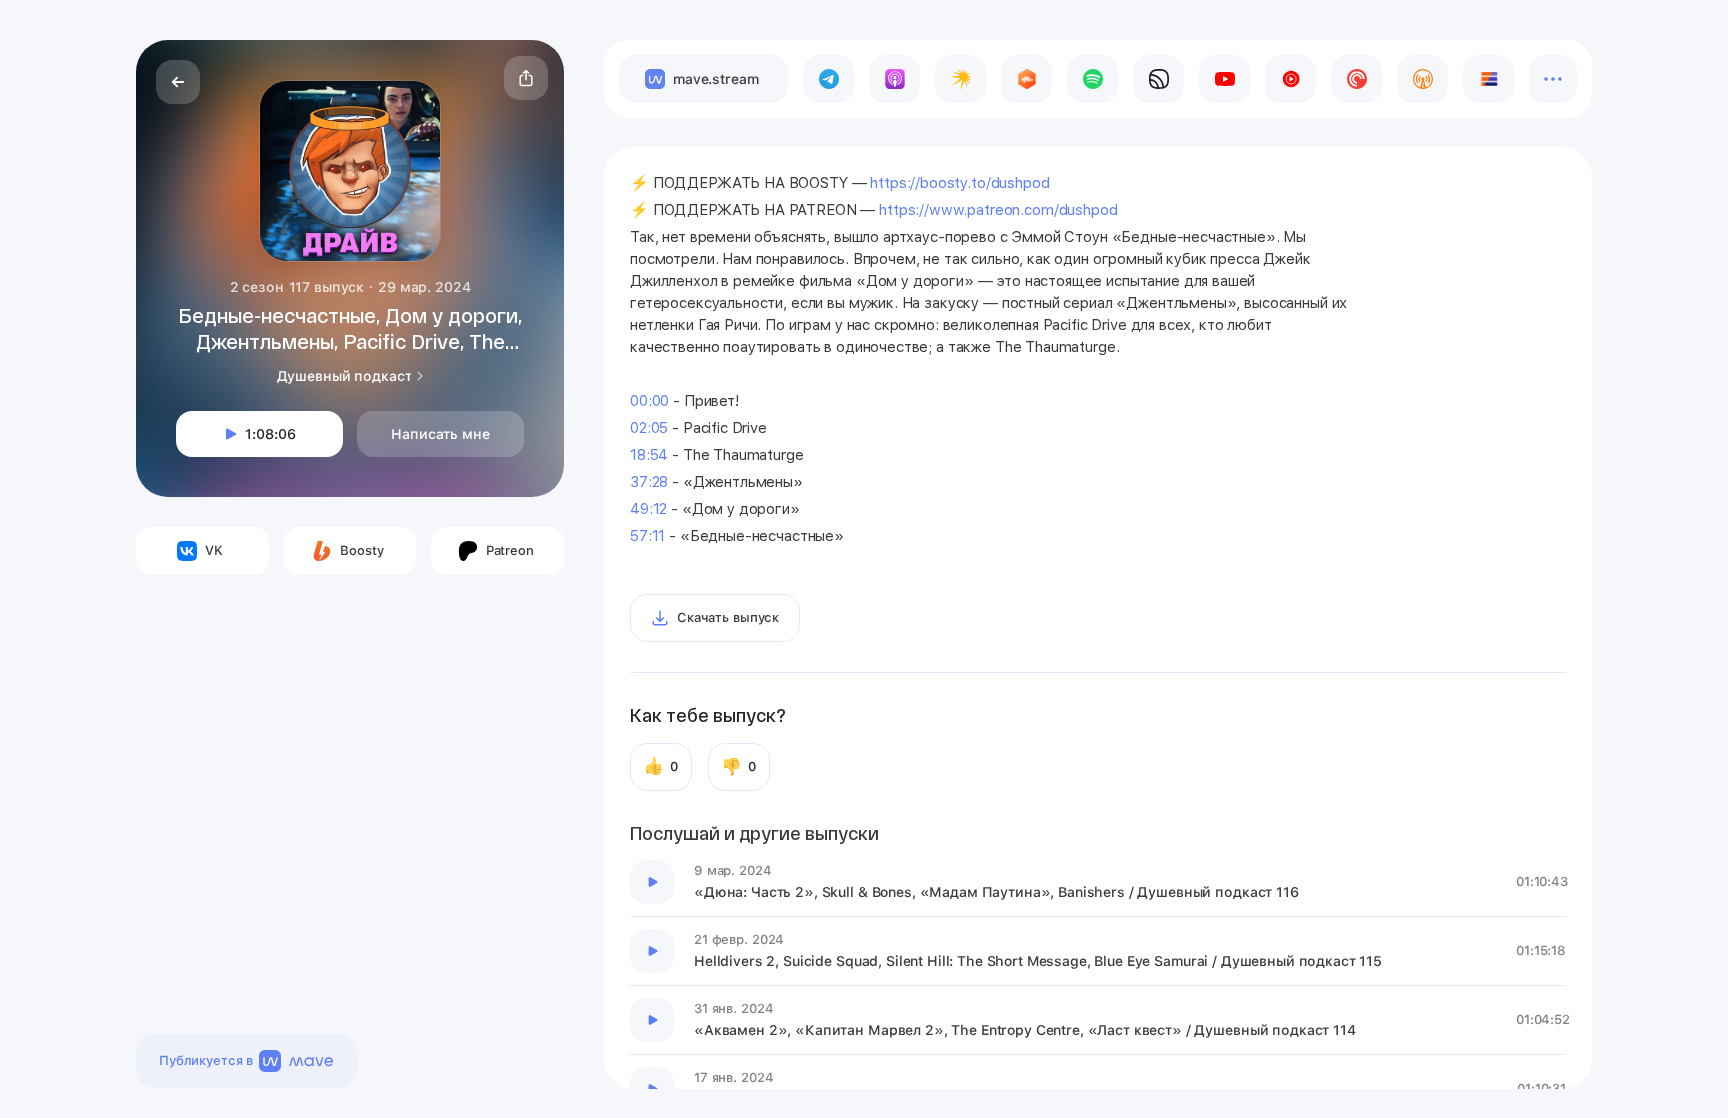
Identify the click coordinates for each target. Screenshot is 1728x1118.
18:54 (649, 455)
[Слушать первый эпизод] (652, 882)
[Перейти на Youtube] (1224, 79)
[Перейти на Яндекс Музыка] (960, 79)
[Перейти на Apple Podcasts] (894, 79)
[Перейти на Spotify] (1092, 79)
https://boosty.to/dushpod (959, 183)
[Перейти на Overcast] (1422, 79)
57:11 (647, 536)
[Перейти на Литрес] (1488, 79)
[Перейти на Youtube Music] (1290, 79)
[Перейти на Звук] (1158, 79)
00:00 (649, 401)
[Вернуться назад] (178, 82)
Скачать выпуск (728, 617)
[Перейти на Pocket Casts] (1356, 79)
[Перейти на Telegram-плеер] (828, 79)
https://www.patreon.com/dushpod (998, 210)
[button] (526, 78)
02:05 (649, 428)
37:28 (649, 482)
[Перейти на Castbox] (1026, 79)
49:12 (648, 509)
